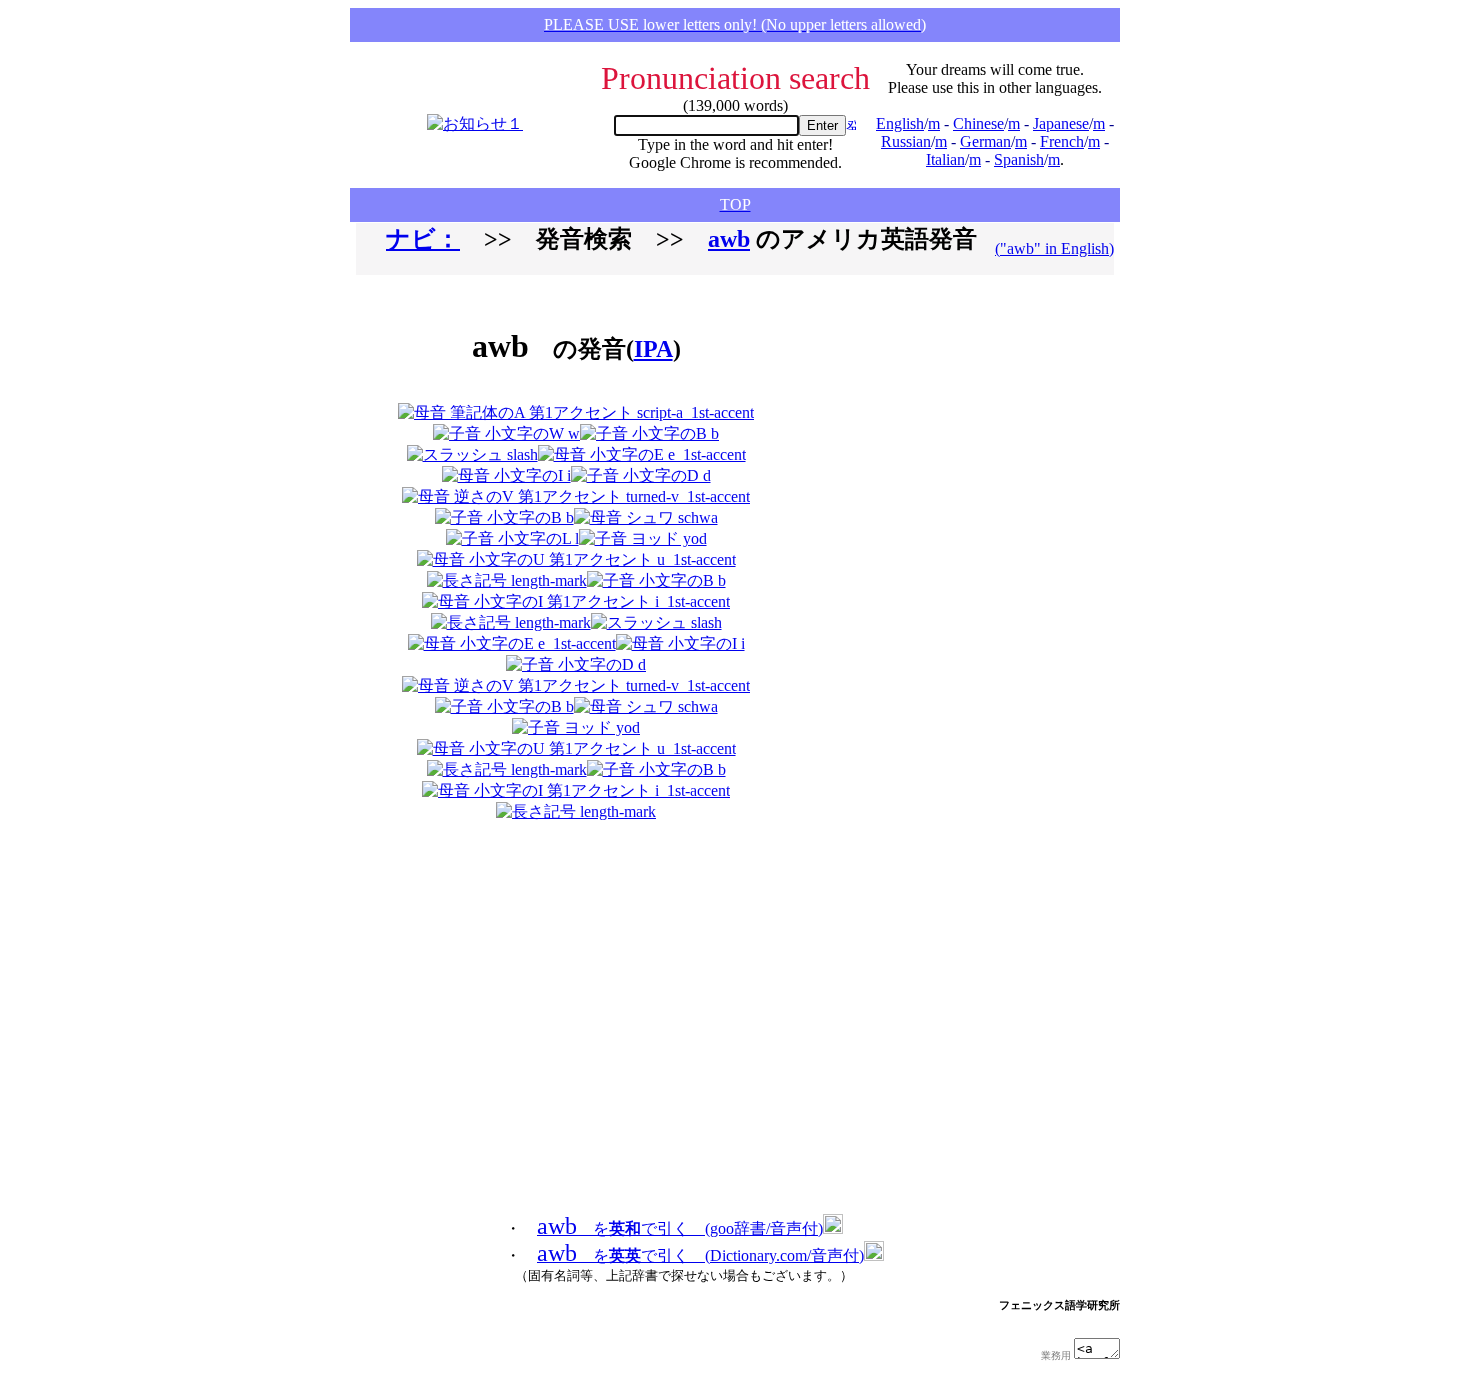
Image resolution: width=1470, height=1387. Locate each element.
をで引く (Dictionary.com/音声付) (700, 1255)
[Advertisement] (909, 556)
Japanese (1061, 123)
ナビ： (423, 239)
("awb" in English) (1054, 248)
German (985, 141)
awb (729, 239)
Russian (906, 141)
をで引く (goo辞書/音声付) (680, 1228)
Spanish (1019, 159)
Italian (945, 159)
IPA (653, 349)
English (900, 123)
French (1062, 141)
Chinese (978, 123)
